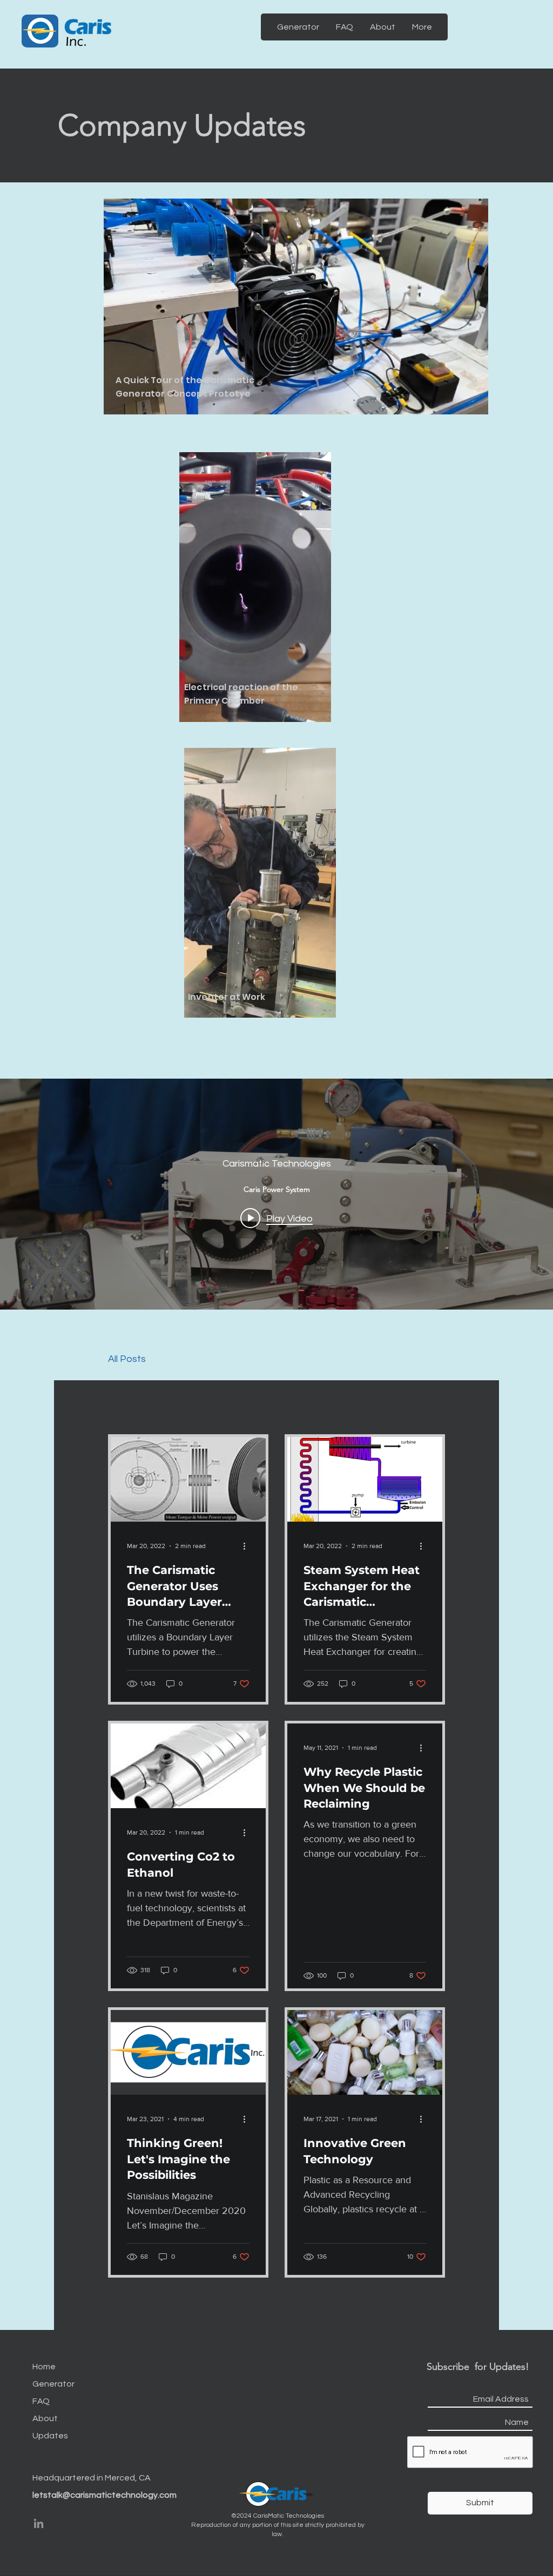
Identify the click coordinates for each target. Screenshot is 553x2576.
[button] (474, 403)
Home (44, 2367)
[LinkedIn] (39, 2523)
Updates (50, 2436)
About (45, 2418)
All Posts (127, 1359)
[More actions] (248, 1546)
